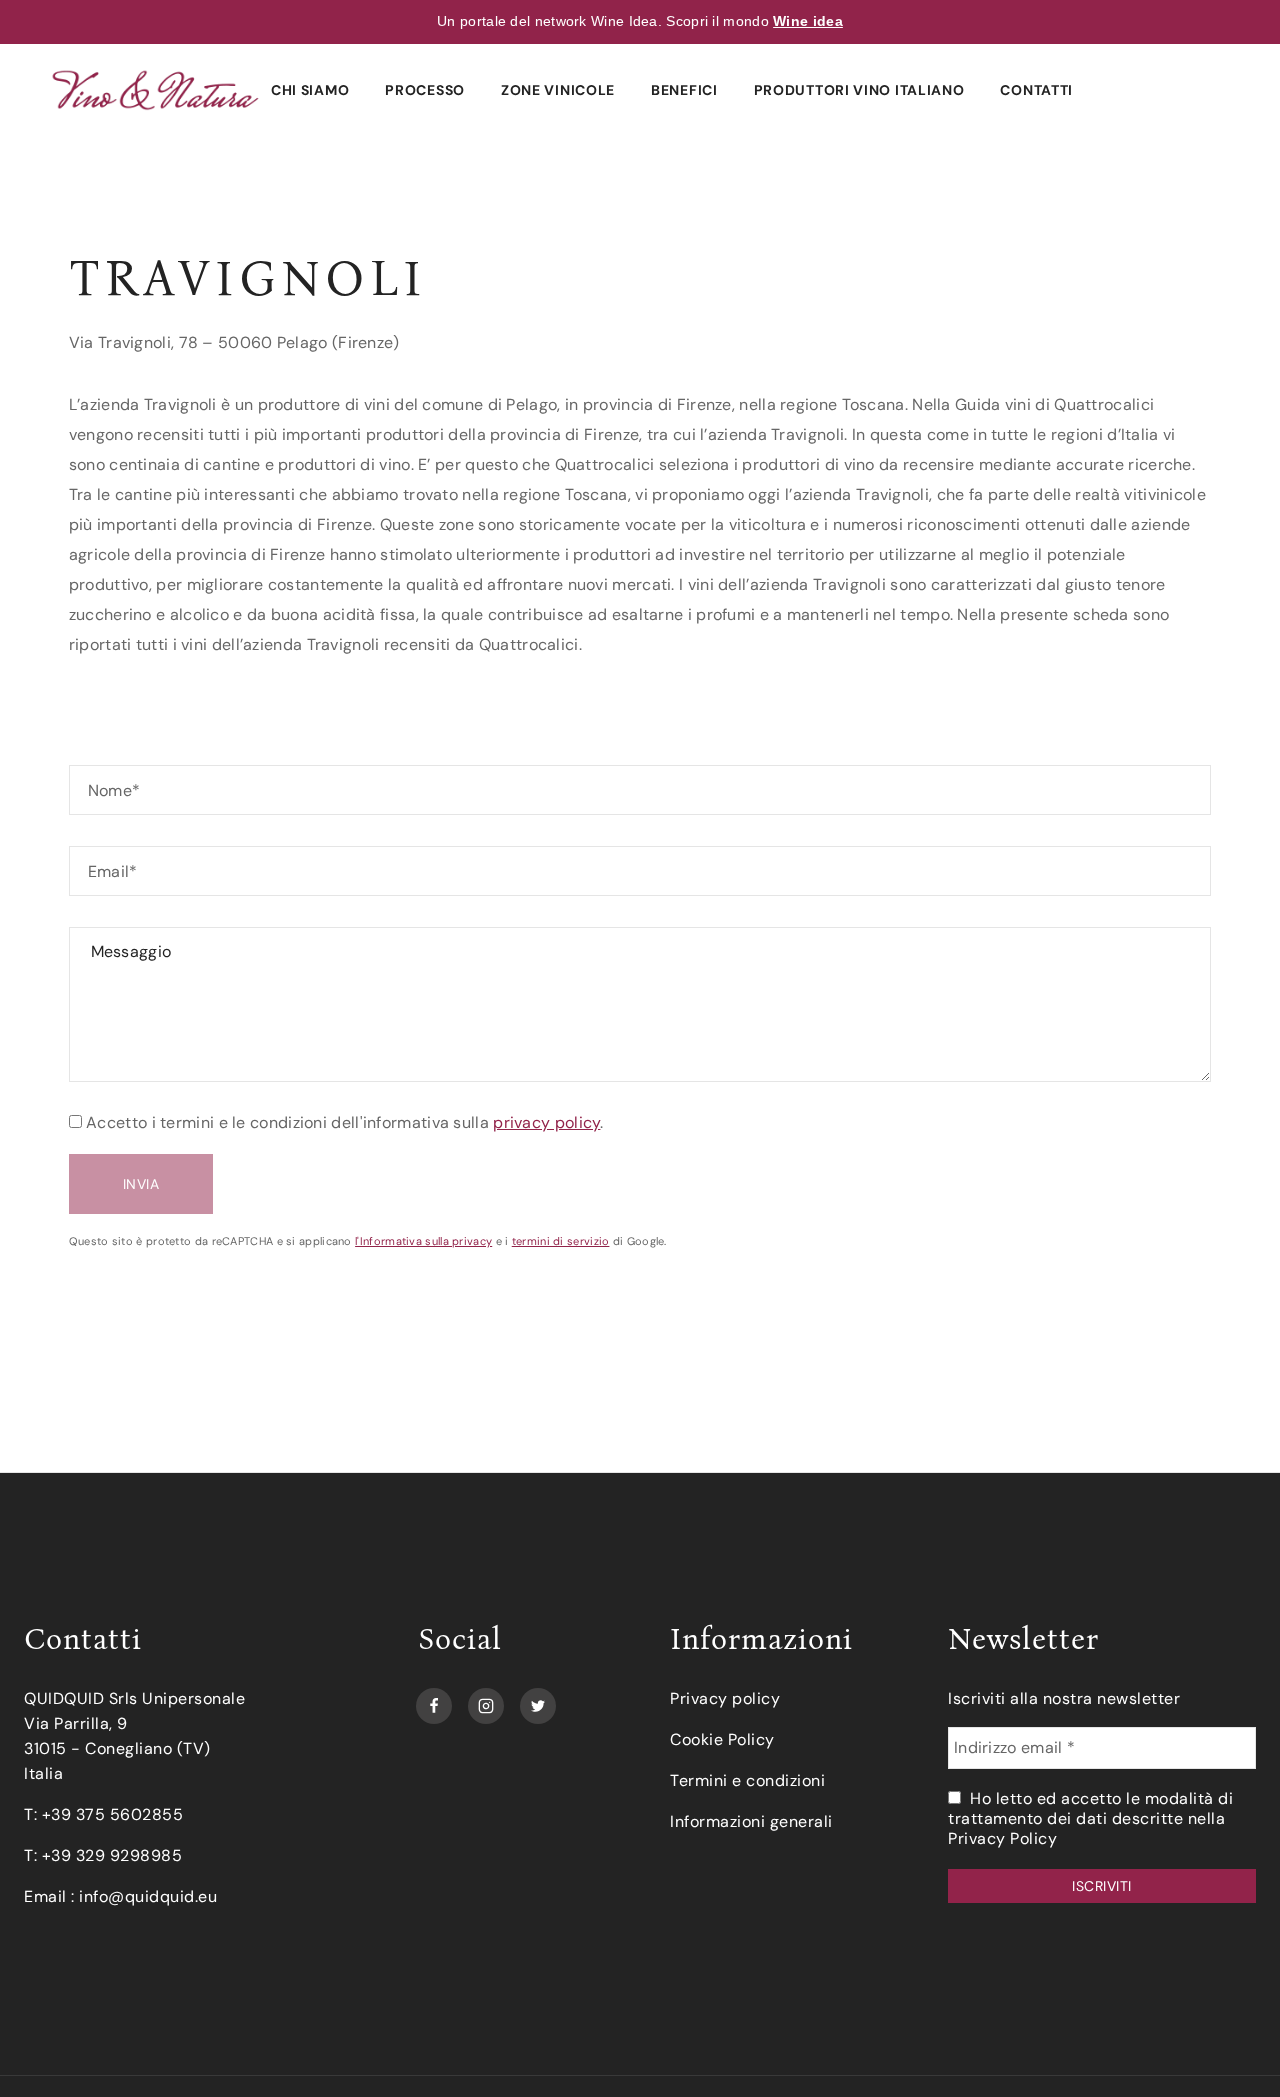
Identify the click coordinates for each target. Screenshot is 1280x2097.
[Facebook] (434, 1701)
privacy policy (546, 1122)
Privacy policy (725, 1698)
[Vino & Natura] (155, 89)
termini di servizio (561, 1241)
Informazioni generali (751, 1821)
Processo (425, 90)
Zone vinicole (558, 90)
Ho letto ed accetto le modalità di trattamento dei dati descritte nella (1090, 1819)
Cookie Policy (722, 1739)
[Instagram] (486, 1701)
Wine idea (808, 21)
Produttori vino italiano (859, 90)
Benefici (684, 90)
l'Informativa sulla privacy (423, 1241)
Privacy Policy (1002, 1838)
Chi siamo (310, 90)
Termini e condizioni (747, 1780)
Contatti (1036, 90)
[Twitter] (538, 1701)
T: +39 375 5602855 (103, 1814)
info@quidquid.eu (148, 1896)
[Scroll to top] (1231, 2048)
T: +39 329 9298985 (103, 1855)
